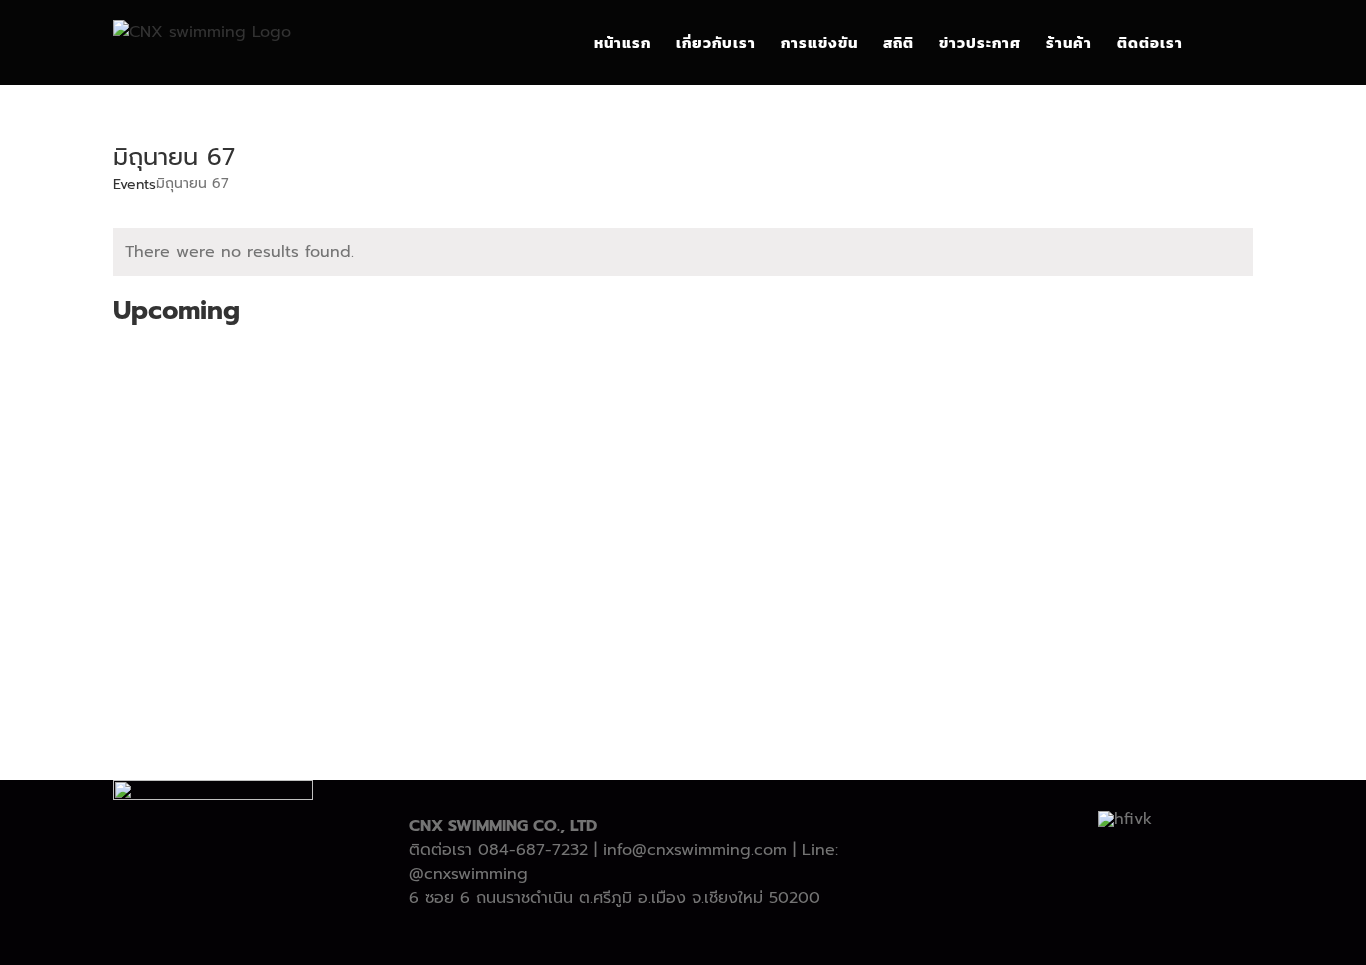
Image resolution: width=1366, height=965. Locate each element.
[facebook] (603, 937)
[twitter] (635, 937)
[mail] (731, 937)
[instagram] (667, 937)
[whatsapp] (699, 937)
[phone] (763, 937)
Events (134, 185)
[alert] (683, 252)
